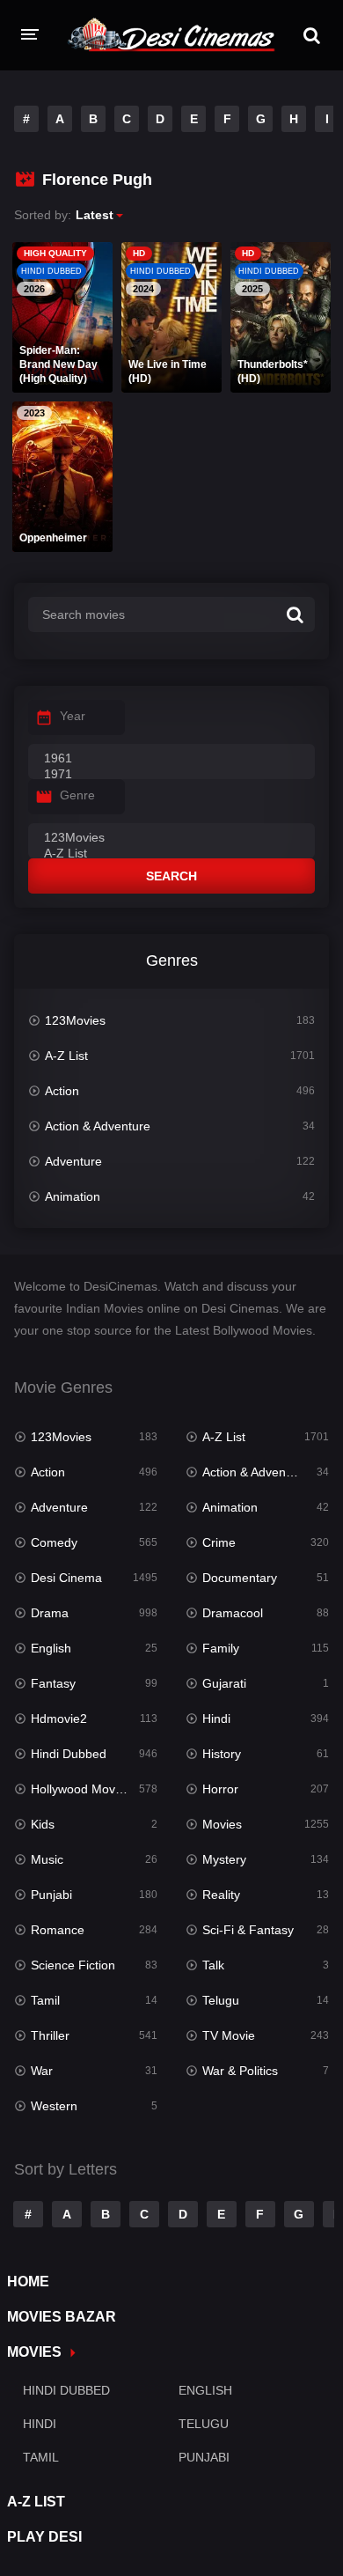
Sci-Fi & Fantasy (248, 1930)
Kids (43, 1824)
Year (73, 716)
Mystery (224, 1859)
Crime (219, 1542)
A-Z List (66, 1056)
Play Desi (44, 2537)
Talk (213, 1965)
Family (221, 1648)
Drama (50, 1613)
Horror (220, 1789)
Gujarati (224, 1683)
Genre (77, 795)
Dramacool (233, 1613)
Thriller (50, 2035)
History (222, 1754)
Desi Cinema (66, 1578)
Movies (222, 1824)
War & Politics (240, 2071)
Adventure (73, 1161)
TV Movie (229, 2035)
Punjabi (51, 1895)
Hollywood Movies (81, 1789)
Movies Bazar (62, 2317)
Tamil (45, 2000)
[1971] (171, 775)
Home (28, 2282)
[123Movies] (171, 838)
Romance (58, 1930)
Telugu (221, 2000)
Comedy (54, 1542)
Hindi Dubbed (69, 1754)
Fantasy (53, 1683)
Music (47, 1859)
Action (62, 1091)
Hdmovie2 (59, 1719)
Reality (221, 1895)
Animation (73, 1196)
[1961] (171, 759)
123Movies (75, 1020)
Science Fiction (73, 1965)
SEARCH (171, 876)
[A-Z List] (171, 854)
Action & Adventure (98, 1126)
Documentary (240, 1578)
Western (54, 2106)
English (51, 1648)
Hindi (216, 1719)
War (42, 2071)
